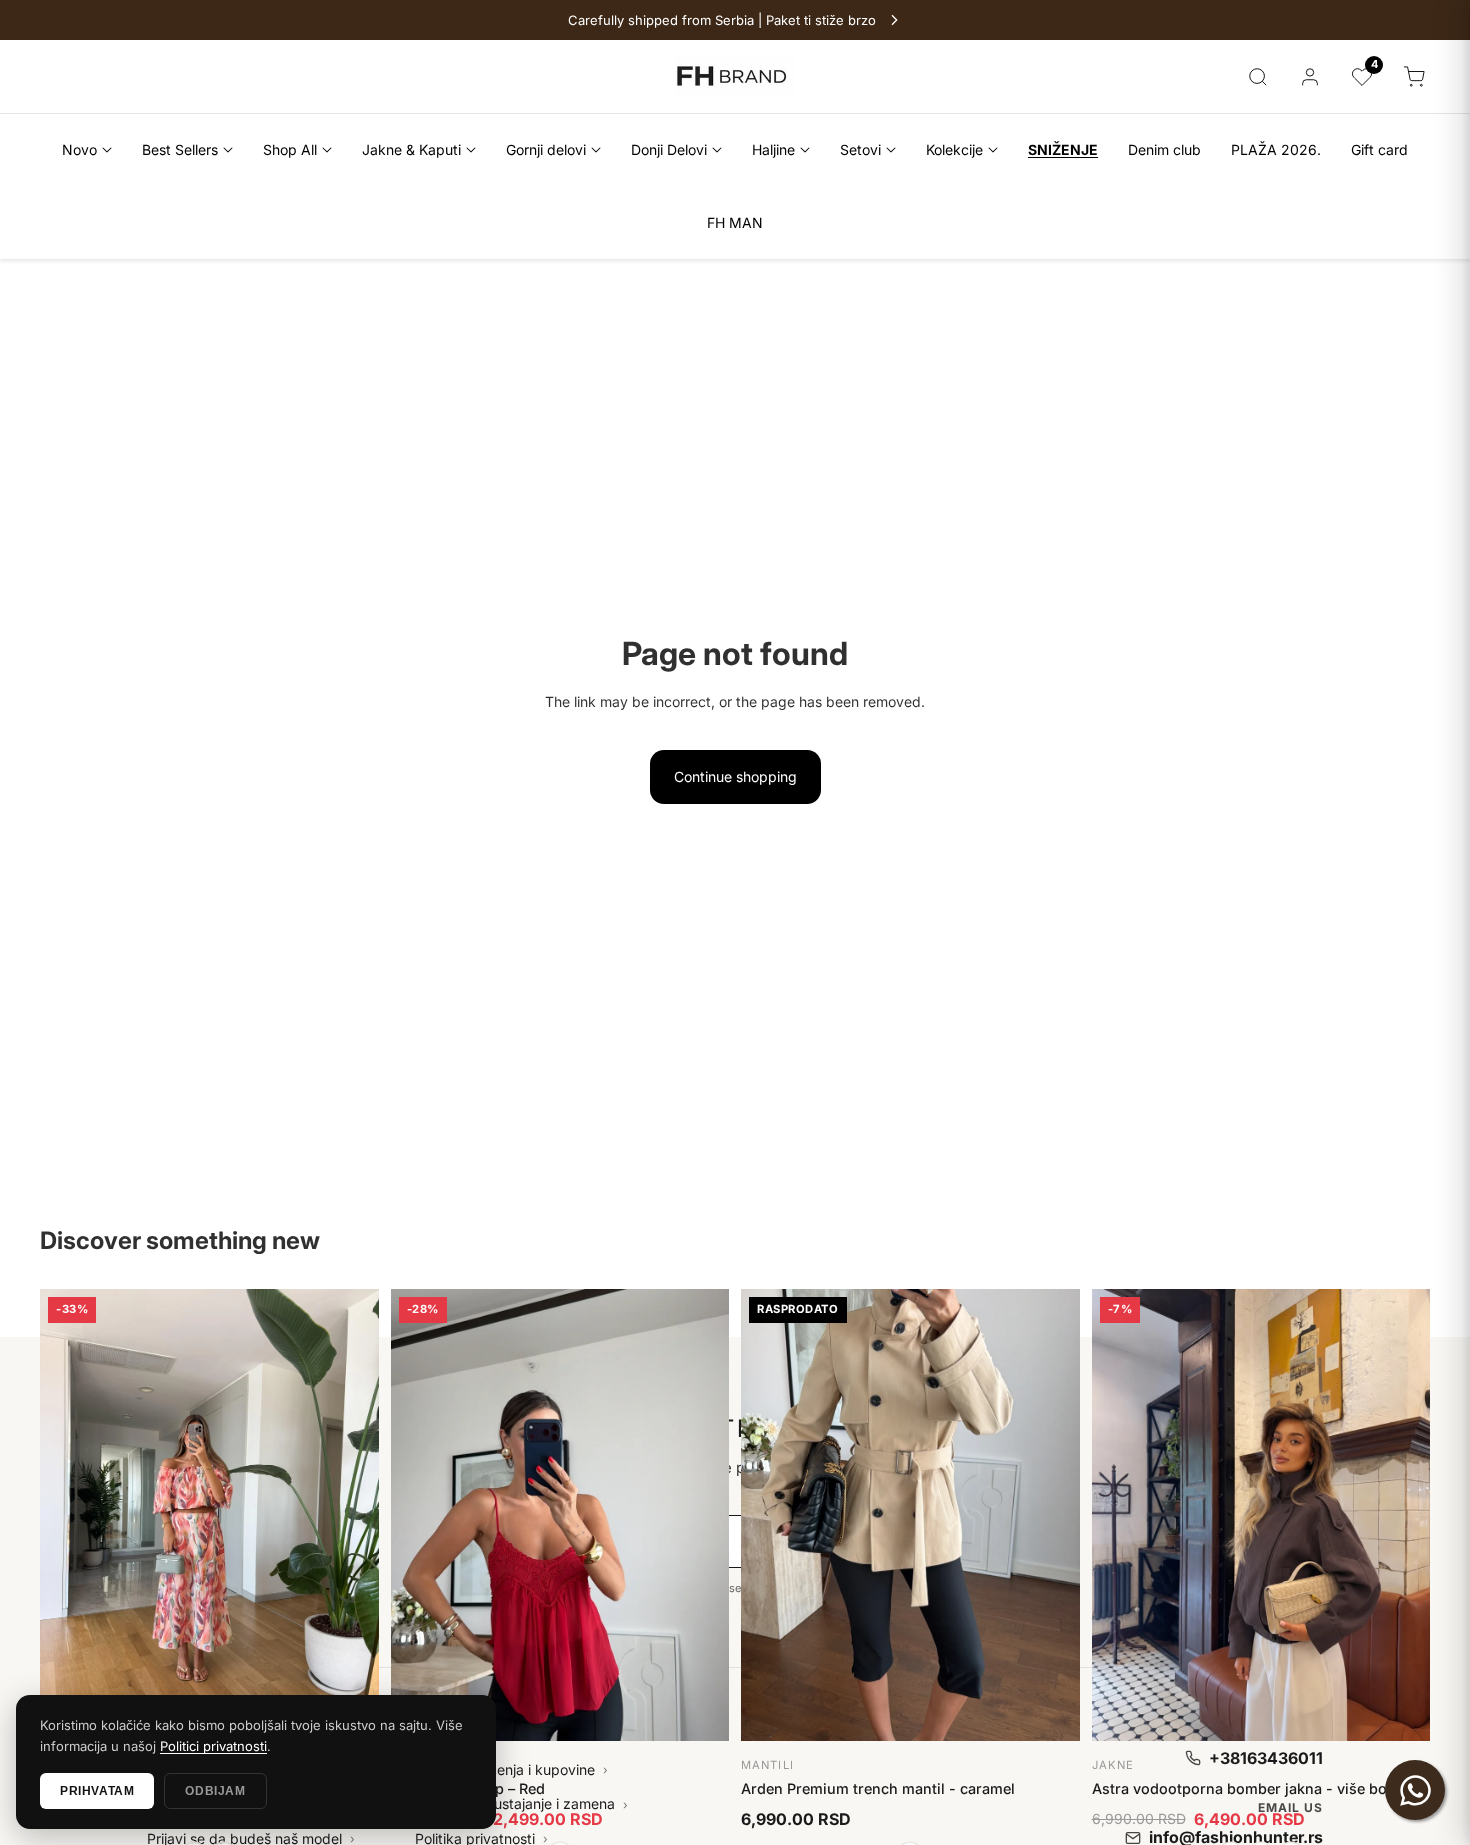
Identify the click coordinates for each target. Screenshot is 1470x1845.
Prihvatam (97, 1791)
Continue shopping (735, 776)
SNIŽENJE (1063, 149)
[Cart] (1414, 77)
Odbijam (215, 1791)
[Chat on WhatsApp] (1415, 1790)
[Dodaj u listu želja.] (353, 1305)
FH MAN (735, 222)
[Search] (1258, 77)
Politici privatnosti (213, 1746)
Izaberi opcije (209, 1312)
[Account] (1310, 77)
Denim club (1164, 149)
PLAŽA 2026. (1276, 149)
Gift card (1379, 149)
